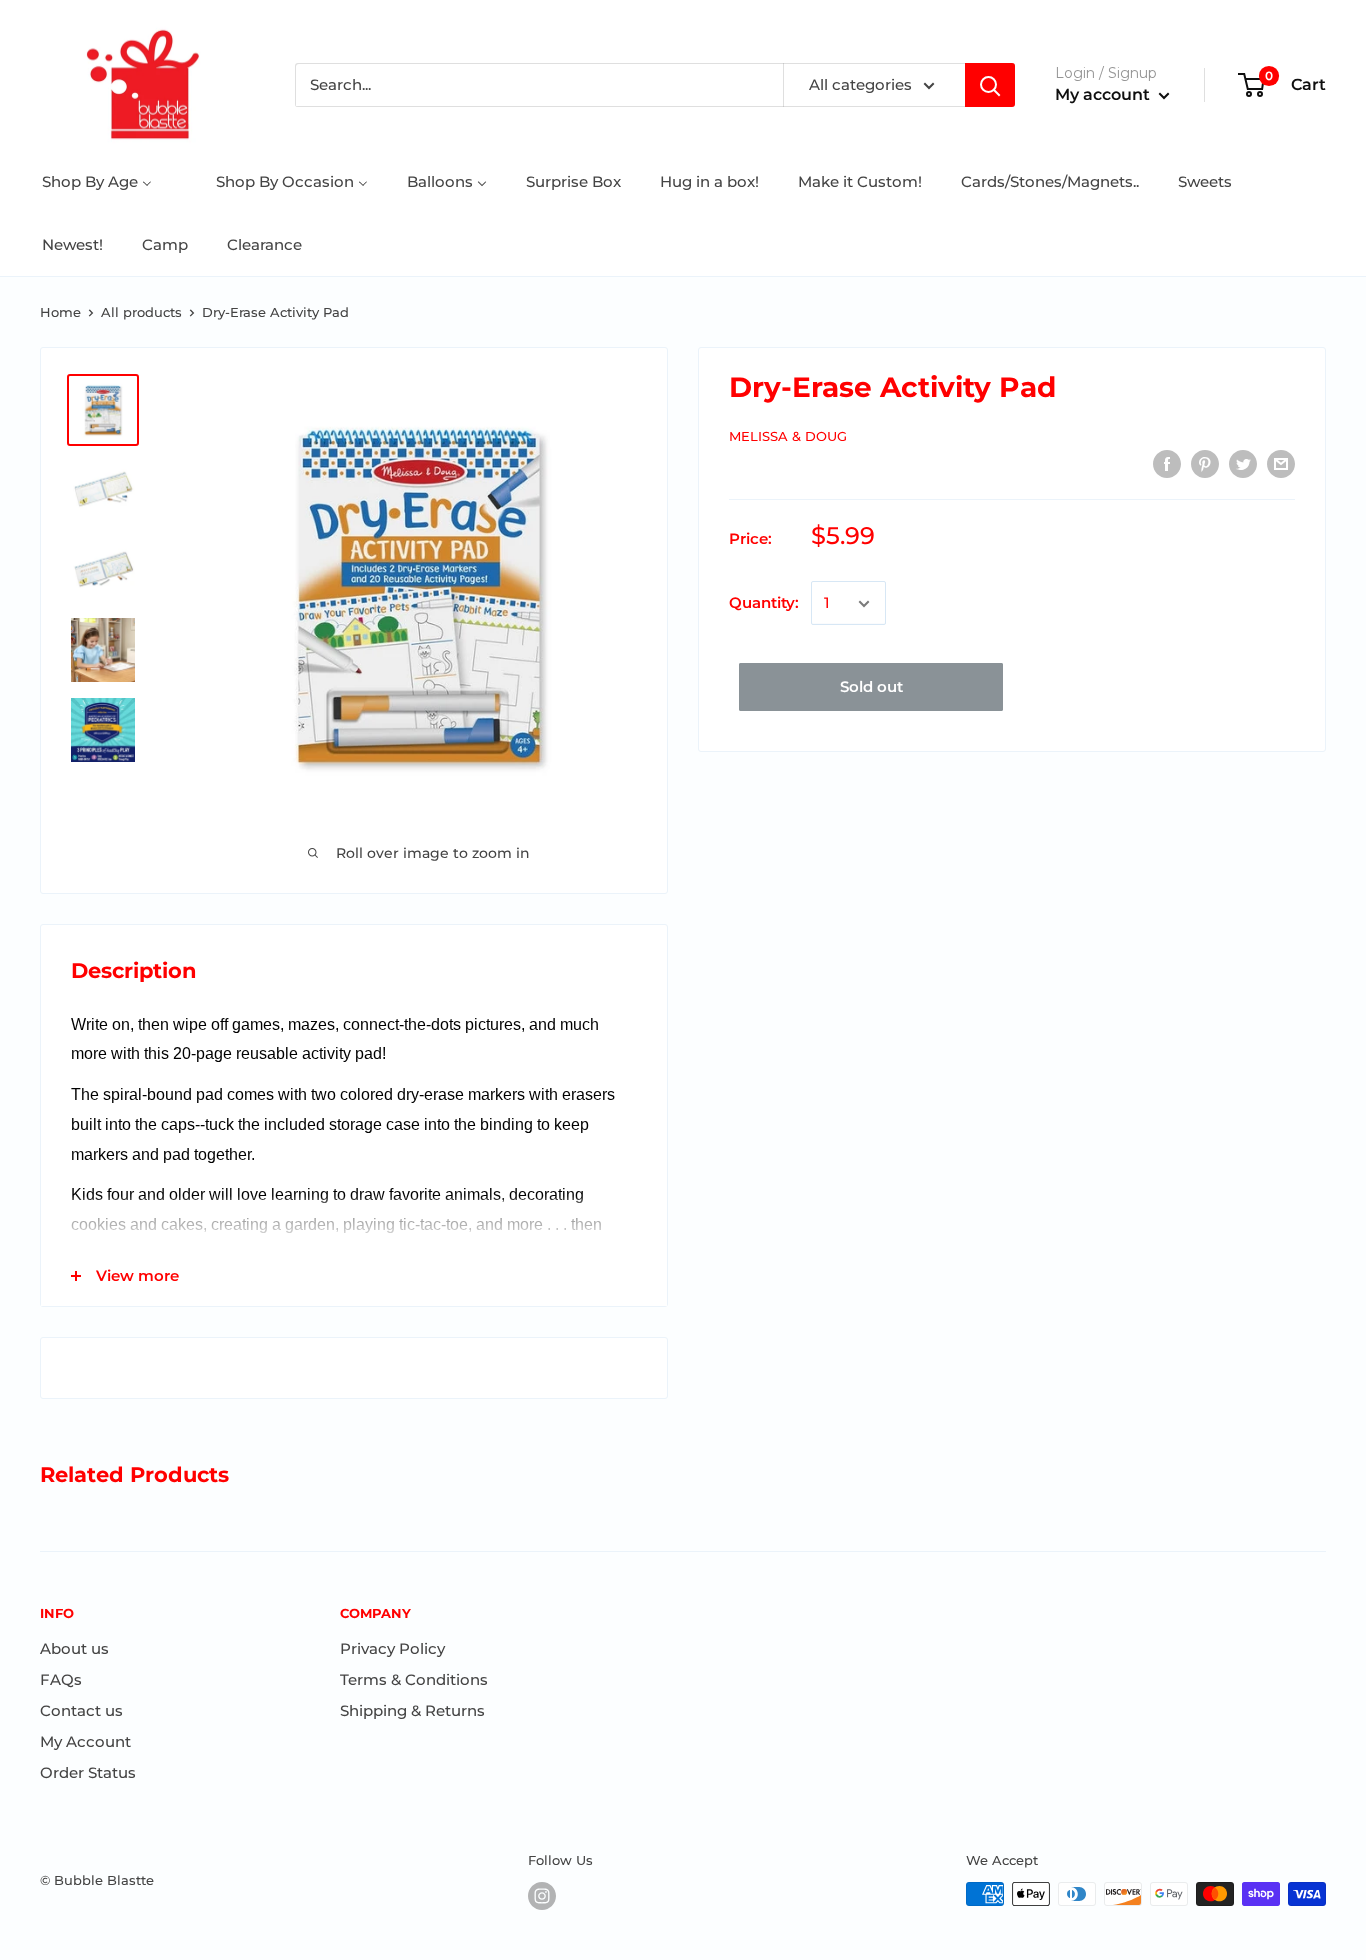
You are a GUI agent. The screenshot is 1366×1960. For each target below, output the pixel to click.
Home (60, 312)
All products (141, 312)
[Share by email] (1281, 463)
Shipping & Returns (412, 1710)
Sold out (871, 687)
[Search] (990, 85)
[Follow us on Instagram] (542, 1896)
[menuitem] (97, 181)
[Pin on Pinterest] (1205, 463)
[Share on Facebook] (1167, 463)
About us (74, 1648)
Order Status (88, 1772)
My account (1104, 94)
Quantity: (764, 603)
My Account (85, 1741)
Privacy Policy (392, 1648)
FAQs (61, 1679)
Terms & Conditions (414, 1679)
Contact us (81, 1710)
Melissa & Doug (788, 436)
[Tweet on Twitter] (1243, 463)
